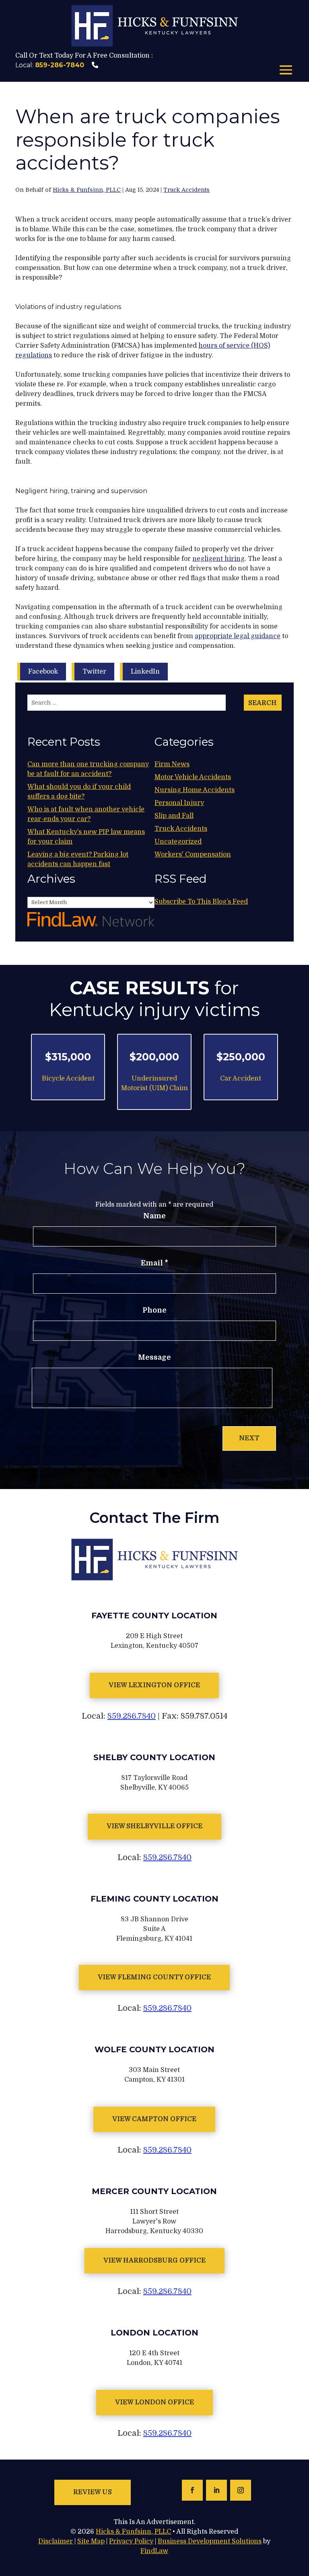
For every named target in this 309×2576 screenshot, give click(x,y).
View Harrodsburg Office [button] (154, 2261)
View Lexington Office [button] (154, 1685)
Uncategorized (178, 842)
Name (154, 1216)
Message (154, 1357)
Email (154, 1263)
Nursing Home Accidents (195, 790)
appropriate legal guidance (238, 636)
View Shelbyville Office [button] (154, 1826)
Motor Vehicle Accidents (193, 777)
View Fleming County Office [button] (154, 1977)
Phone (154, 1310)
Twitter (94, 672)
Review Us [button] (93, 2492)
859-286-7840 (60, 65)
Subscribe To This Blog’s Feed (201, 902)
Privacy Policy (131, 2541)
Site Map (91, 2541)
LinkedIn (145, 672)
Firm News (172, 764)
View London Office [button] (154, 2402)
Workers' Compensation (193, 855)
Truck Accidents (186, 190)
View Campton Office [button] (154, 2119)
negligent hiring (218, 559)
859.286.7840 (132, 1716)
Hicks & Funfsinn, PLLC (87, 190)
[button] (286, 71)
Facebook (43, 672)
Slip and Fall (174, 816)
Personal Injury (179, 803)
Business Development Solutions (210, 2541)
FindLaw (154, 2551)
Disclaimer (56, 2541)
